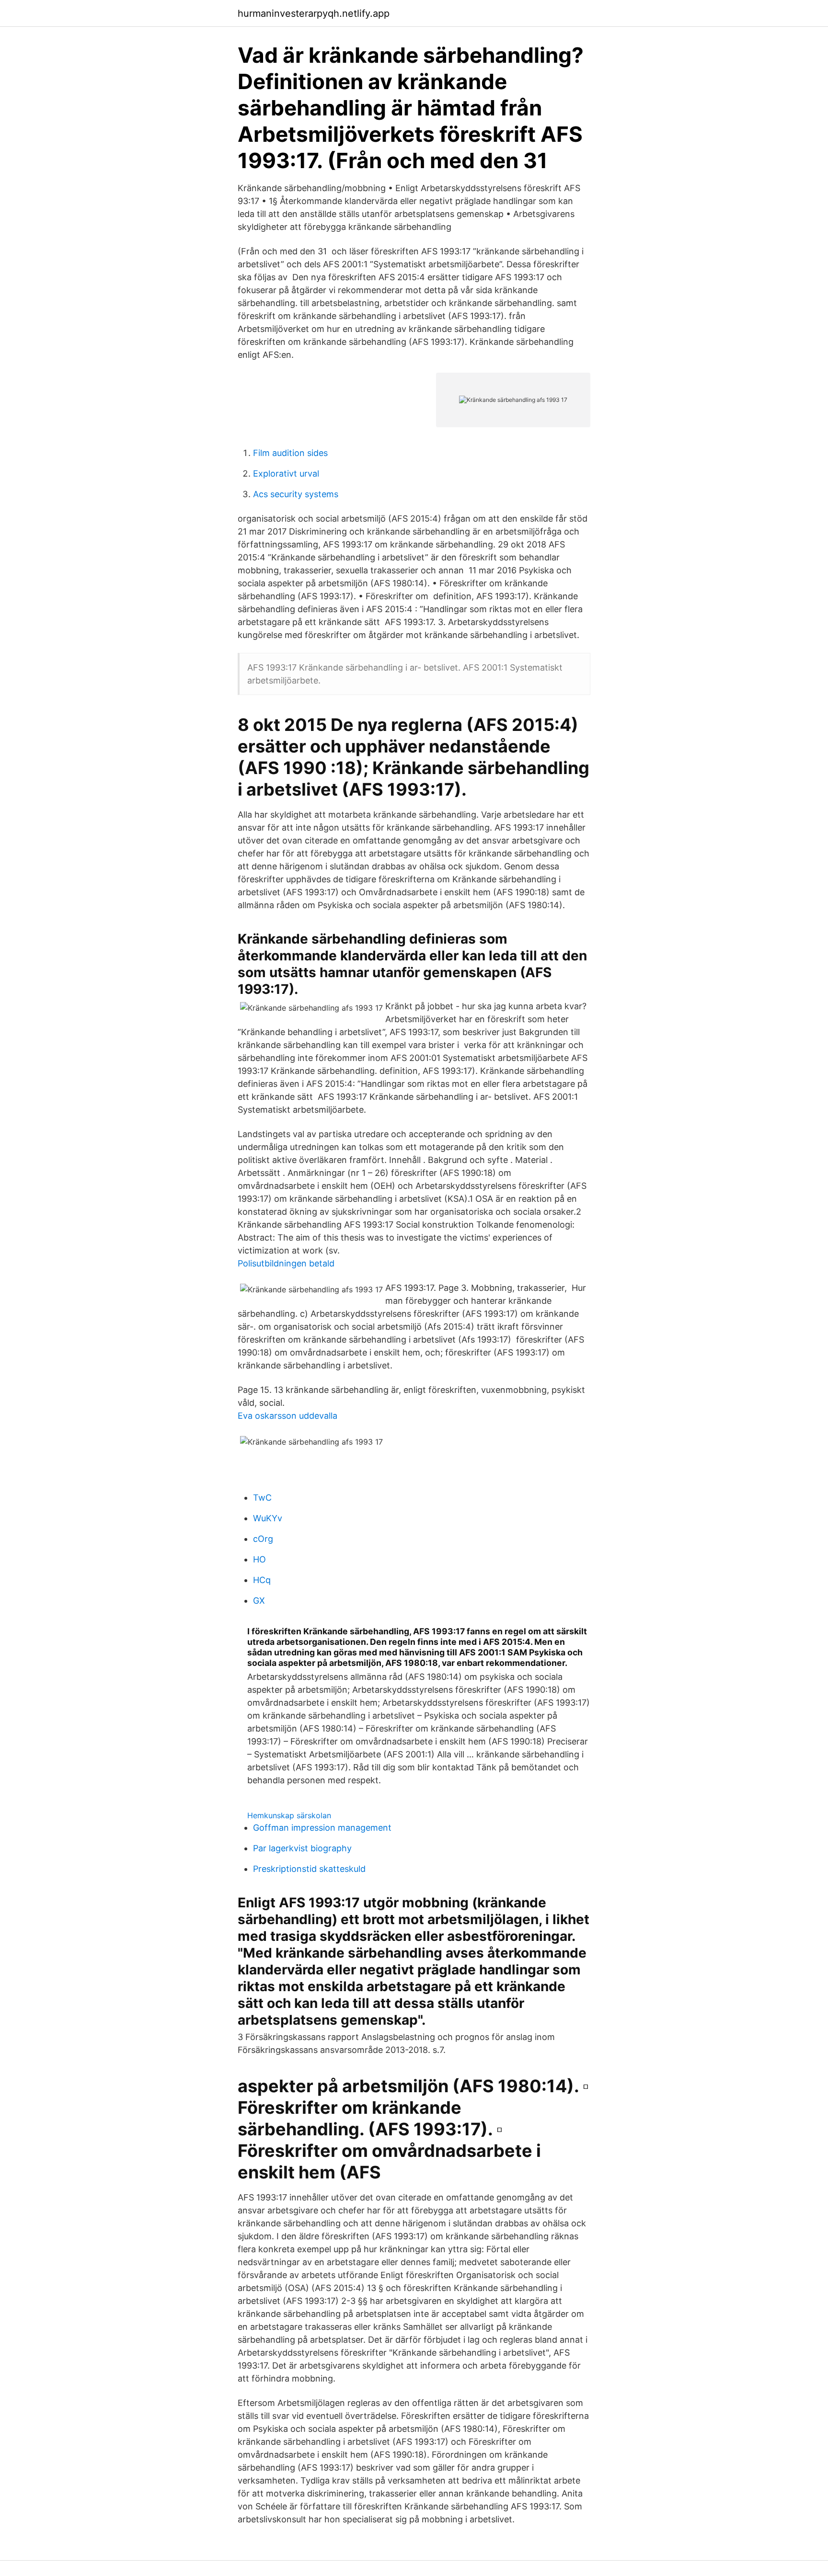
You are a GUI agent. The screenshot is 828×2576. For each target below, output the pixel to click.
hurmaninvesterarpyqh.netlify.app (314, 13)
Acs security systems (296, 494)
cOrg (263, 1539)
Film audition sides (290, 453)
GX (259, 1601)
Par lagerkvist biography (302, 1848)
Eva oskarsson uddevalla (287, 1416)
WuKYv (268, 1518)
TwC (262, 1498)
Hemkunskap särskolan (289, 1815)
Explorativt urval (286, 473)
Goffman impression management (322, 1828)
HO (259, 1559)
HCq (262, 1580)
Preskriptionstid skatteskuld (309, 1869)
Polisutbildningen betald (286, 1263)
